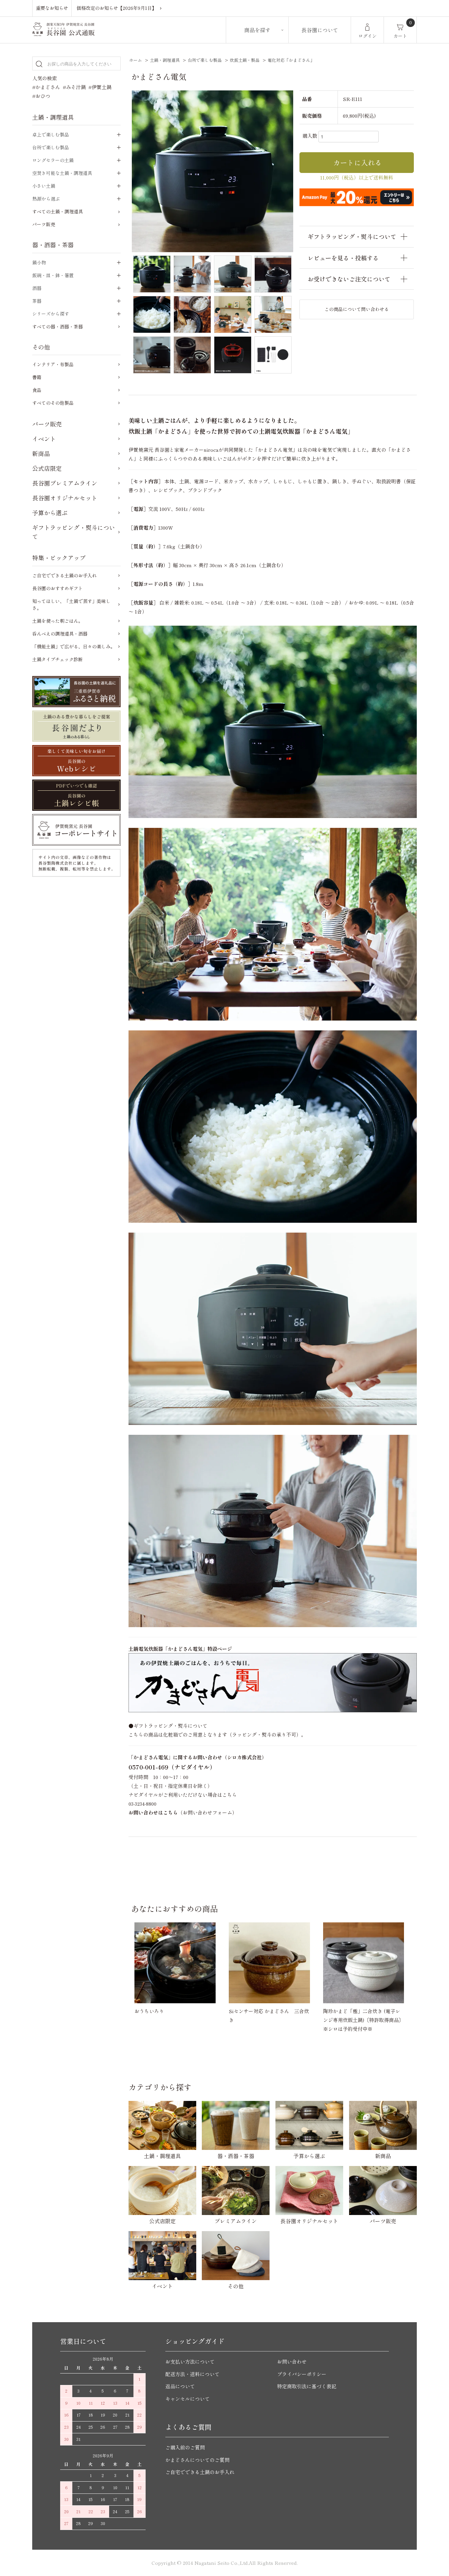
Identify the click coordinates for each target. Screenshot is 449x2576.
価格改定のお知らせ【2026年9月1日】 (117, 8)
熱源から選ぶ (46, 199)
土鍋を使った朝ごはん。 (58, 621)
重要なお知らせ (52, 8)
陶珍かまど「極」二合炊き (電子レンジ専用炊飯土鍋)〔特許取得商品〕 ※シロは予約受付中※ (366, 2020)
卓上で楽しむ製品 (51, 134)
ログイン (367, 36)
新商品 (41, 453)
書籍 (37, 377)
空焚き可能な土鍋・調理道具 (62, 173)
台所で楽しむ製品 (205, 60)
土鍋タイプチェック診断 (58, 659)
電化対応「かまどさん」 (291, 60)
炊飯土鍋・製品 (245, 60)
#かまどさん (46, 87)
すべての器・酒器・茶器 (58, 326)
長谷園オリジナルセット (65, 498)
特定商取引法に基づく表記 (307, 2386)
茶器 (37, 301)
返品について (180, 2386)
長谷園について (320, 30)
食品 (37, 390)
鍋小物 (39, 262)
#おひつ (41, 96)
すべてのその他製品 (53, 403)
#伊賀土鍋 (100, 87)
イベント (44, 439)
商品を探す (257, 30)
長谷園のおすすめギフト (58, 588)
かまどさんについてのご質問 (197, 2460)
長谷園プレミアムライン (65, 483)
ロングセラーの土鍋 (53, 160)
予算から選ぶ (50, 513)
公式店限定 (47, 468)
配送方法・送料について (192, 2374)
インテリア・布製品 (53, 364)
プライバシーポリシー (302, 2374)
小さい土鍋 (44, 186)
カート (400, 36)
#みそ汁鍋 (74, 87)
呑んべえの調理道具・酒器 (60, 634)
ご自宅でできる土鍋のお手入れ (64, 575)
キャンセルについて (188, 2399)
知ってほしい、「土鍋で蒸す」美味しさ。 (71, 604)
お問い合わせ (292, 2361)
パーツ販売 (44, 224)
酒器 (37, 288)
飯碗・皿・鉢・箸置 (53, 275)
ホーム (136, 60)
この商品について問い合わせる (357, 309)
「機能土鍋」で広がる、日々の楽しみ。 (74, 646)
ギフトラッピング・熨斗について (74, 532)
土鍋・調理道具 (165, 60)
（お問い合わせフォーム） (183, 1812)
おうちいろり (149, 2011)
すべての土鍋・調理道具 (58, 211)
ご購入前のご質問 (185, 2447)
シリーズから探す (51, 314)
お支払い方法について (190, 2361)
